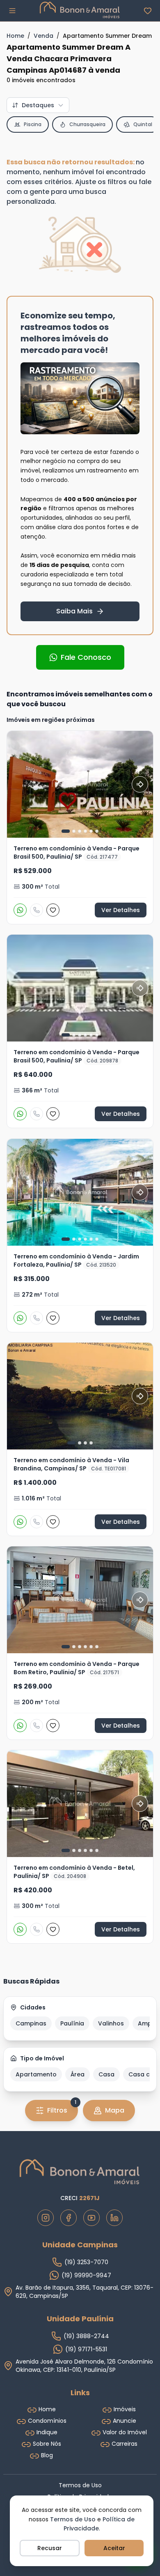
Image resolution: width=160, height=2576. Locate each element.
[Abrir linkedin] (114, 2218)
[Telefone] (37, 910)
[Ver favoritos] (148, 11)
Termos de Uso (73, 2519)
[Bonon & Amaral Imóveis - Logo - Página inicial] (80, 10)
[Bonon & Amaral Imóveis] (80, 2172)
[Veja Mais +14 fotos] (80, 1192)
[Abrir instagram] (46, 2218)
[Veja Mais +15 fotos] (80, 988)
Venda (43, 36)
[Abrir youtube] (91, 2218)
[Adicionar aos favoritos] (53, 910)
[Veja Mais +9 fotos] (80, 784)
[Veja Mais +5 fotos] (80, 1600)
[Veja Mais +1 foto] (80, 1804)
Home (15, 36)
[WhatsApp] (20, 910)
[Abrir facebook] (69, 2218)
